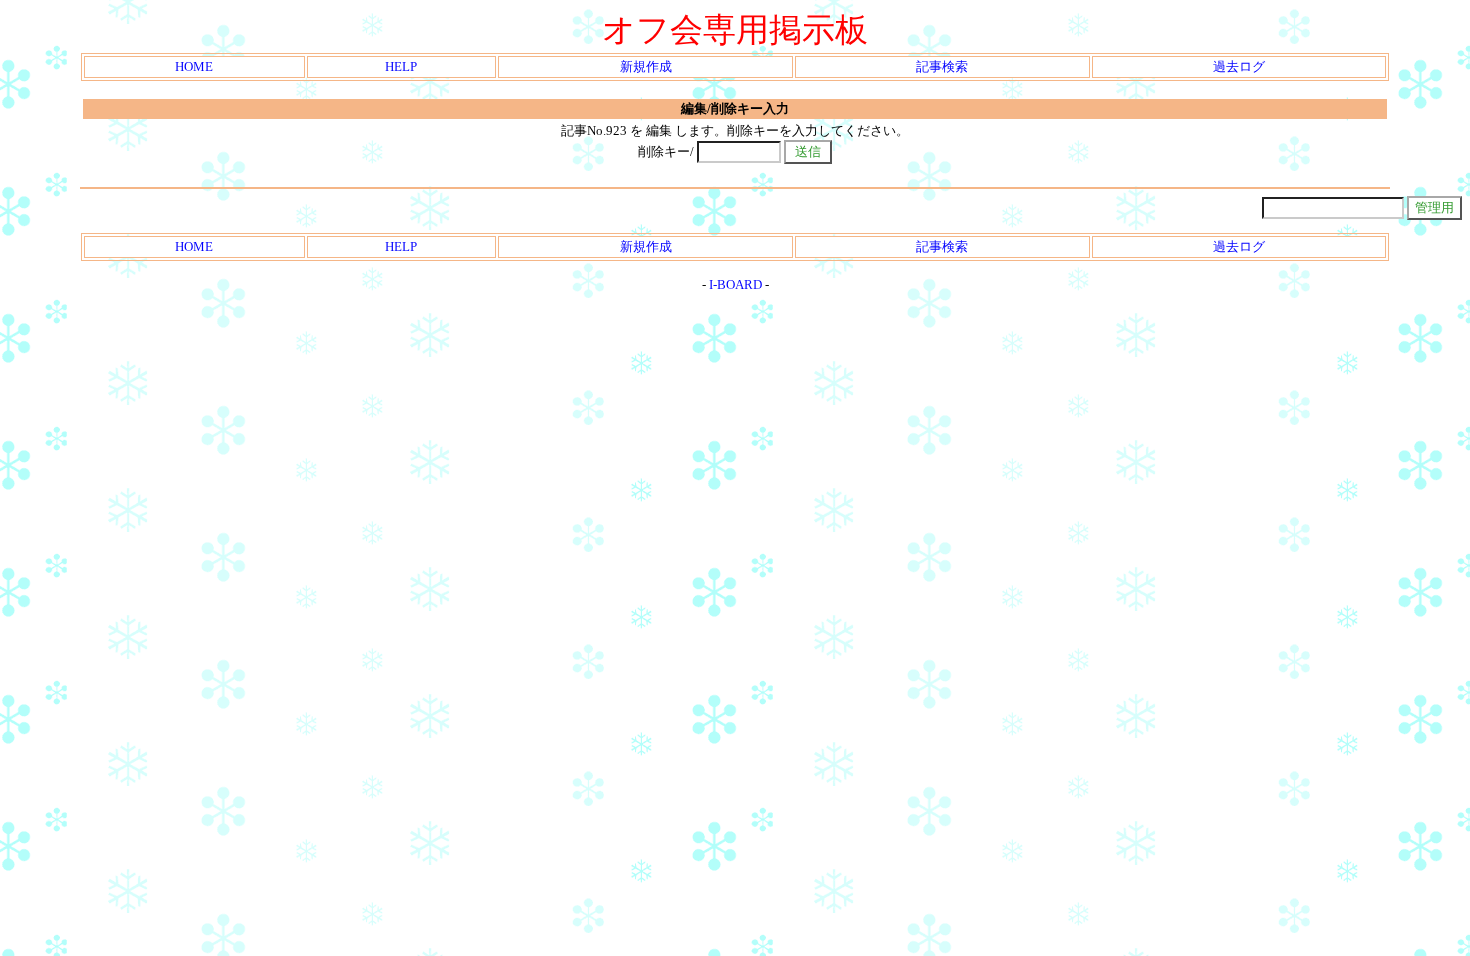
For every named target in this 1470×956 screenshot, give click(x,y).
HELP (401, 66)
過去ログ (1239, 66)
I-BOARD (735, 284)
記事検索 (942, 66)
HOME (194, 66)
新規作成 (646, 66)
